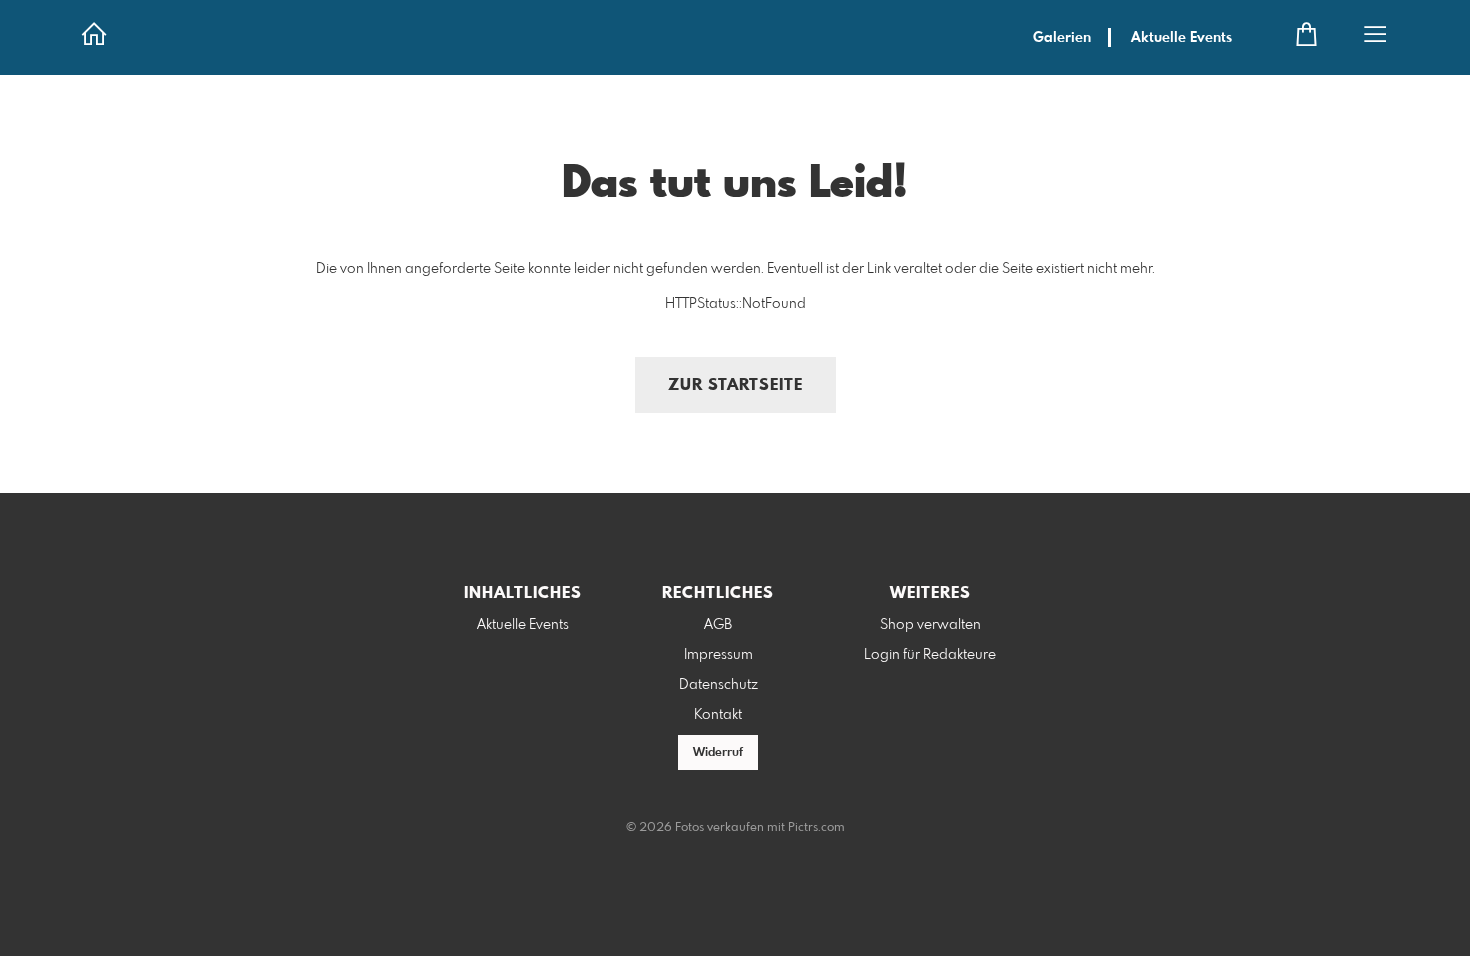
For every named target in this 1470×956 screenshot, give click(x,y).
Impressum (718, 655)
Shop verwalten (930, 625)
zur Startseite (735, 385)
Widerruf (718, 753)
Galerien (1062, 38)
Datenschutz (718, 685)
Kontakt (718, 715)
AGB (718, 625)
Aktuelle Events (1181, 38)
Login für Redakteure (930, 655)
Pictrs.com (816, 828)
